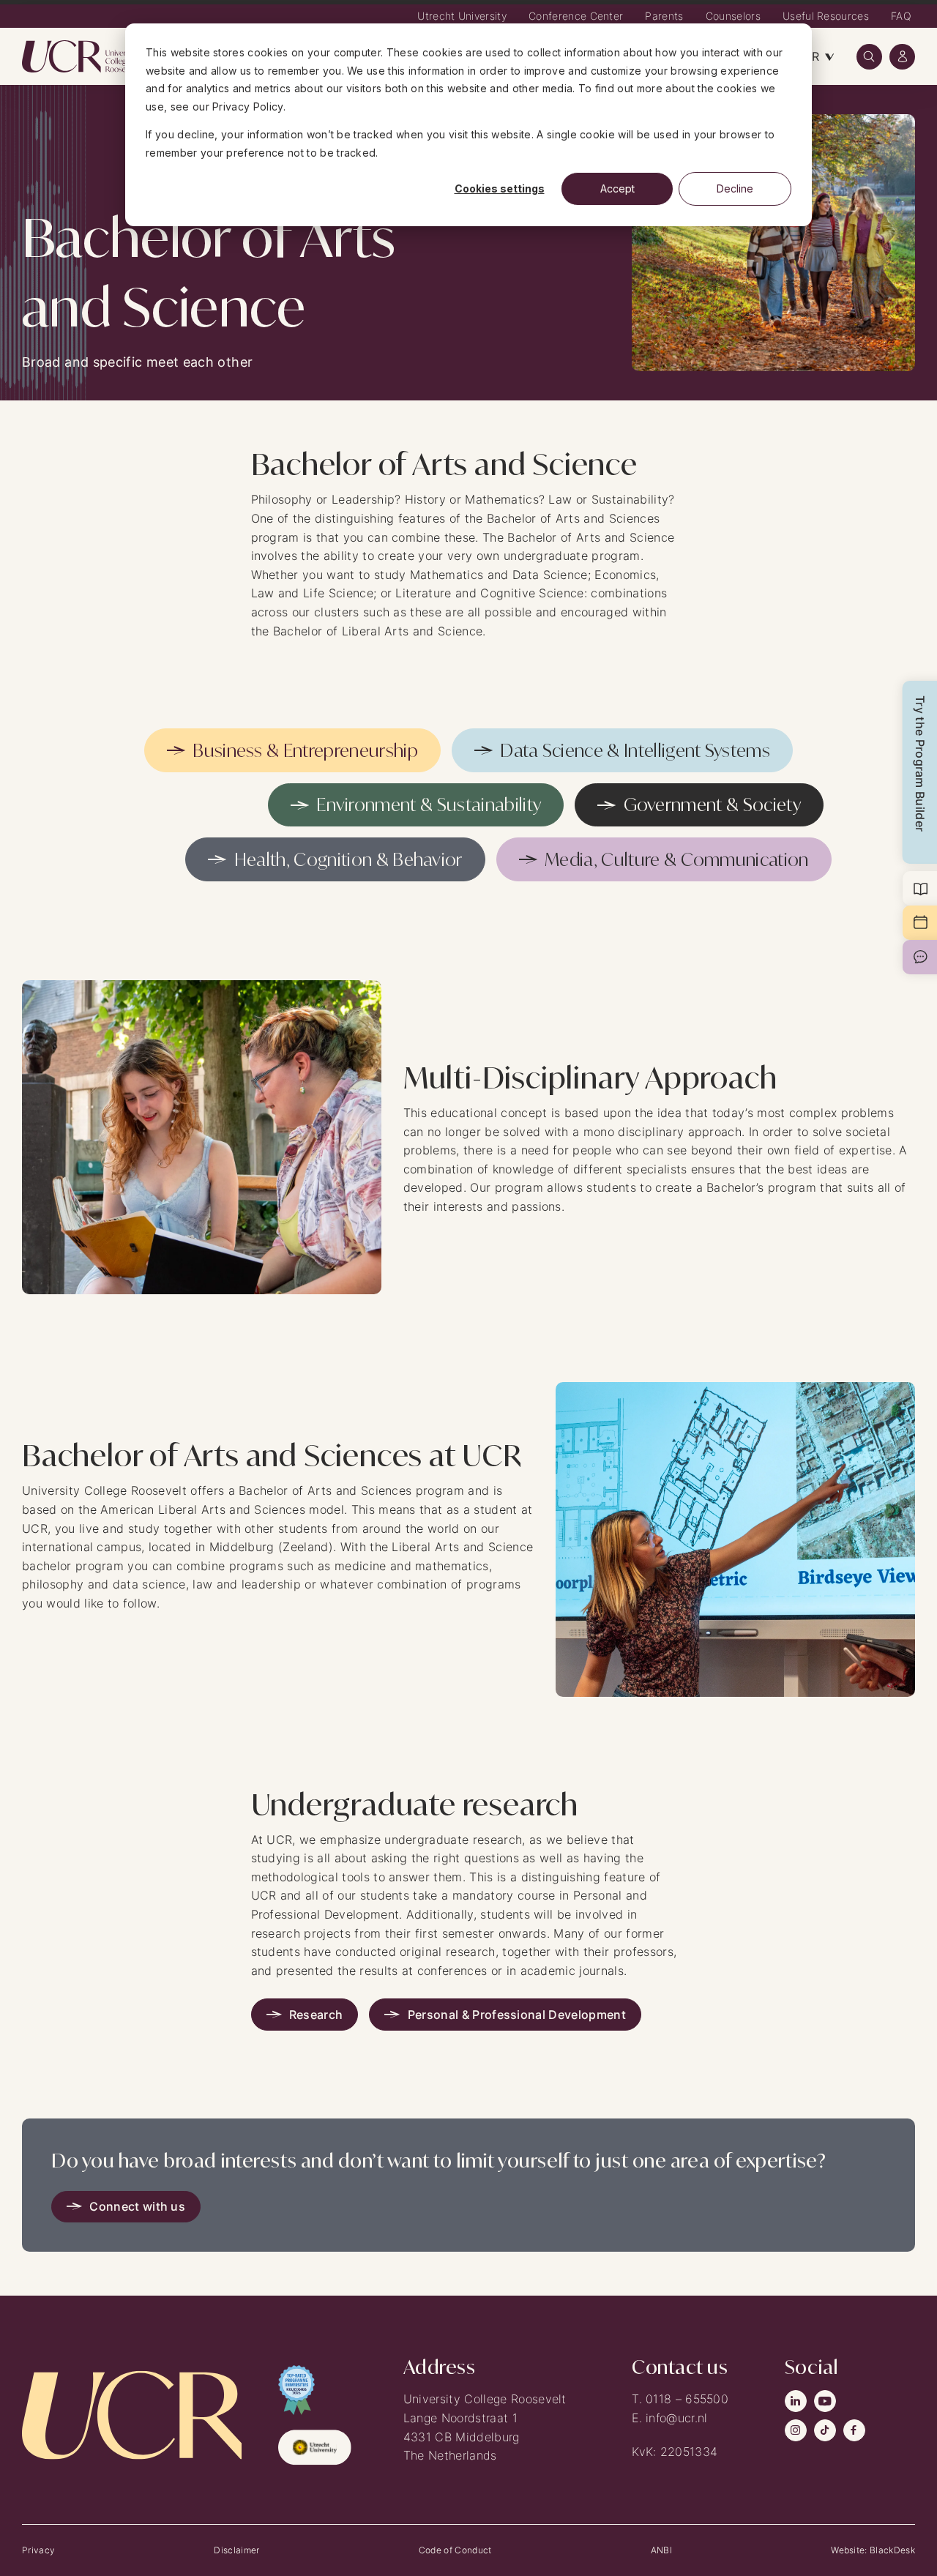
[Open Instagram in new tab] (796, 2430)
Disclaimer (236, 2550)
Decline (735, 188)
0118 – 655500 (687, 2399)
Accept (617, 188)
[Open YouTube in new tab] (825, 2401)
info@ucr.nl (677, 2418)
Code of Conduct (455, 2550)
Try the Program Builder (920, 764)
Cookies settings (500, 188)
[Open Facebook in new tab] (854, 2430)
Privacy (38, 2550)
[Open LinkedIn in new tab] (796, 2401)
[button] (869, 57)
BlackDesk (892, 2550)
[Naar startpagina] (81, 56)
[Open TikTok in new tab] (825, 2430)
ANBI (661, 2550)
